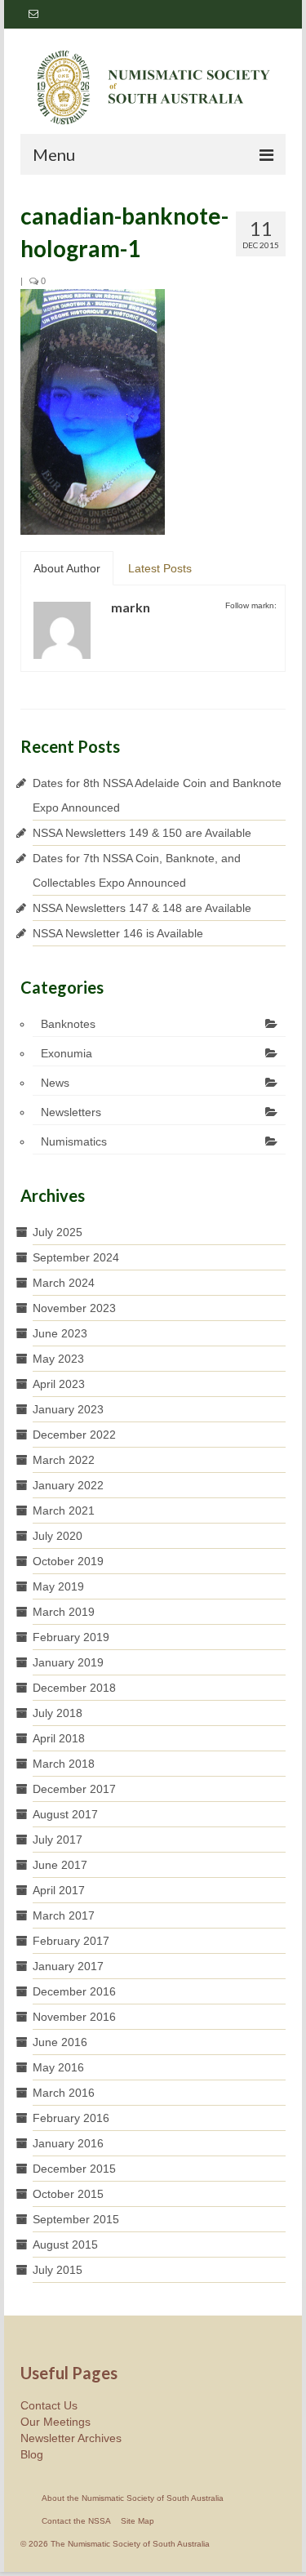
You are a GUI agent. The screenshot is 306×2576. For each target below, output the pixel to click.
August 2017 (65, 1814)
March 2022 (64, 1460)
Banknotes (68, 1024)
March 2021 (64, 1510)
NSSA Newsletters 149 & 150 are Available (142, 833)
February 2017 (71, 1941)
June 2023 (60, 1333)
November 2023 (74, 1308)
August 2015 (65, 2245)
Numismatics (74, 1141)
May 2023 (58, 1359)
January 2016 (68, 2143)
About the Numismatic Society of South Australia (133, 2498)
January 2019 (68, 1662)
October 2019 (68, 1561)
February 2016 (71, 2118)
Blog (32, 2454)
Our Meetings (55, 2422)
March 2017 (64, 1915)
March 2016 (64, 2093)
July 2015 (58, 2270)
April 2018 (59, 1738)
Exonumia (67, 1053)
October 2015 (68, 2194)
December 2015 (74, 2169)
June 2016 (60, 2042)
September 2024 (76, 1257)
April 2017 (59, 1890)
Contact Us (49, 2405)
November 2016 (74, 2017)
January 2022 (68, 1485)
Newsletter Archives (71, 2438)
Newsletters (71, 1112)
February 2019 (71, 1637)
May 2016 (58, 2067)
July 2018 (58, 1713)
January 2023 (68, 1409)
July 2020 (58, 1536)
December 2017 (74, 1789)
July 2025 (58, 1232)
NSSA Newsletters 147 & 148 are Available (142, 908)
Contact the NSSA (76, 2521)
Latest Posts (160, 568)
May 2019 (58, 1586)
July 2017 (58, 1840)
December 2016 (74, 1991)
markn (131, 607)
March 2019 (64, 1612)
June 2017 (60, 1865)
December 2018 (74, 1688)
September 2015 (76, 2219)
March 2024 (64, 1283)
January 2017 (68, 1966)
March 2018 (64, 1764)
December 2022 (74, 1435)
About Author (67, 568)
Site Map (137, 2521)
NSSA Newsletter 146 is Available (118, 933)
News (55, 1083)
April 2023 (59, 1384)
